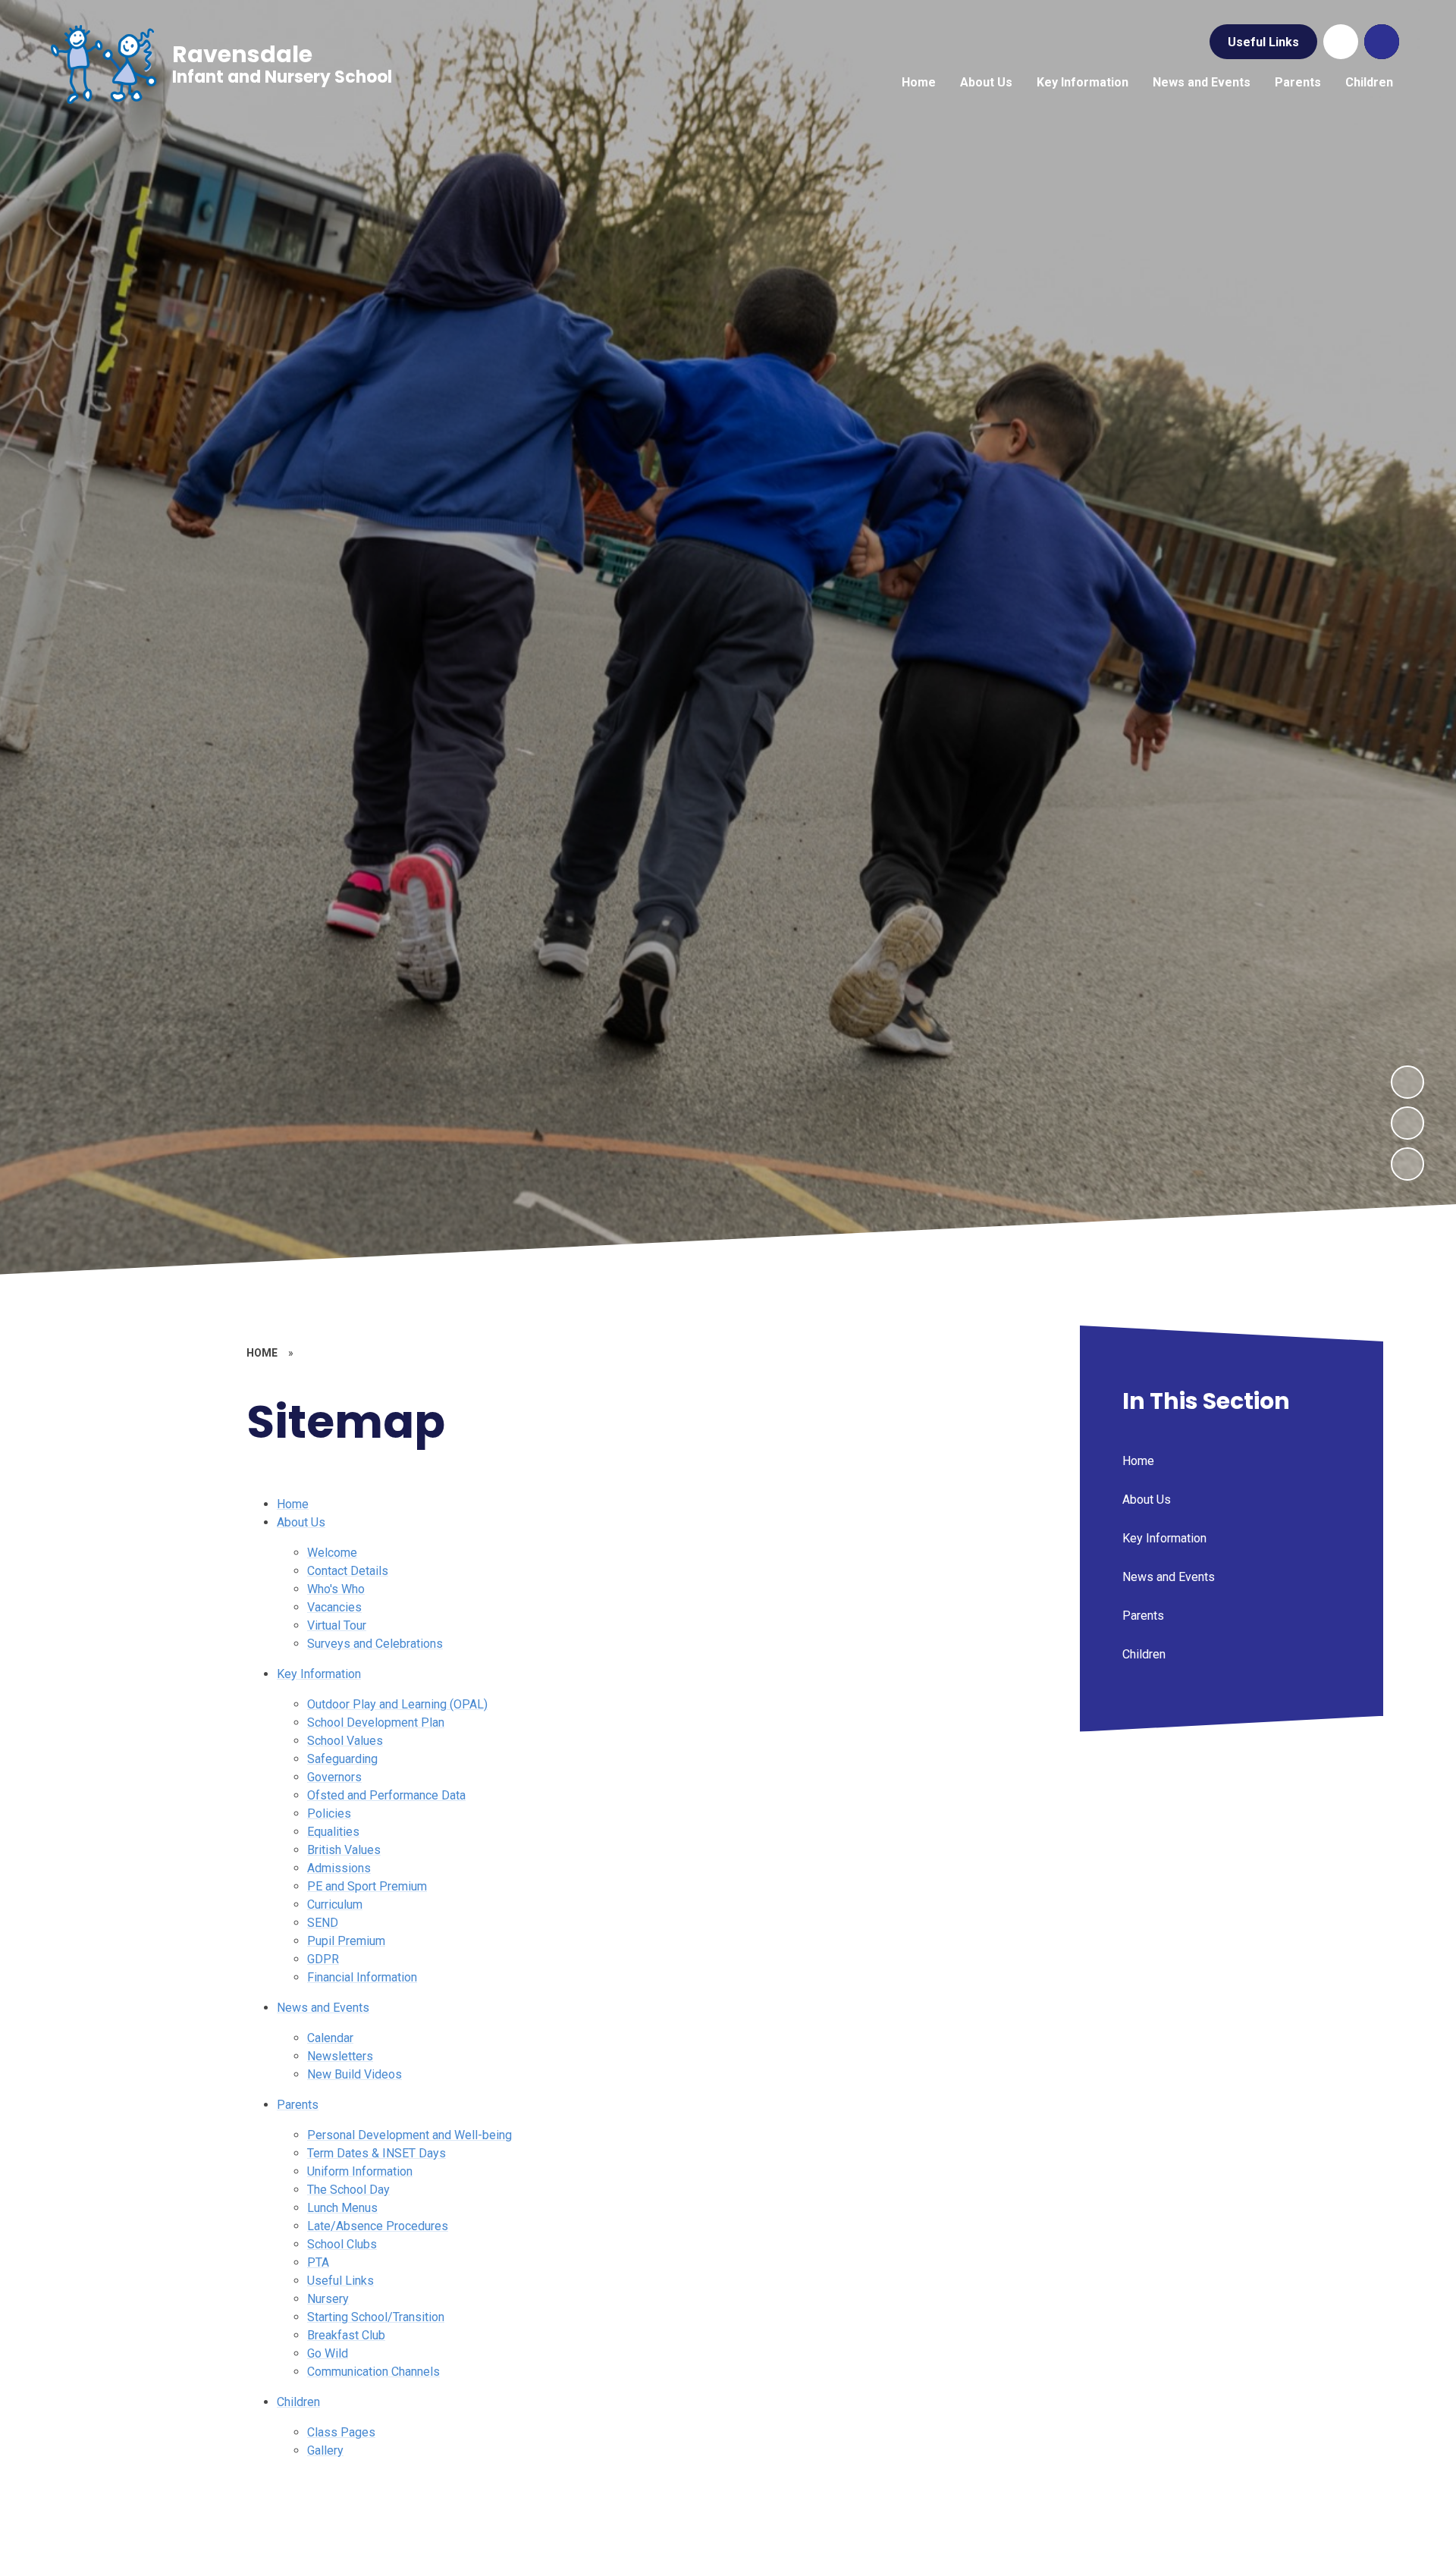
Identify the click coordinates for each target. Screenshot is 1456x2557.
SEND (323, 1923)
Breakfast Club (346, 2335)
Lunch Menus (342, 2208)
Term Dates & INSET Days (377, 2153)
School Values (345, 1741)
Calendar (330, 2038)
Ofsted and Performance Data (386, 1795)
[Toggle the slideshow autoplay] (1407, 1164)
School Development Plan (376, 1722)
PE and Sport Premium (367, 1886)
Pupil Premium (346, 1941)
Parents (298, 2105)
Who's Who (336, 1589)
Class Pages (341, 2432)
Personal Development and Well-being (409, 2135)
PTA (318, 2262)
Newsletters (340, 2056)
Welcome (332, 1553)
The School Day (348, 2190)
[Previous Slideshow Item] (1407, 1123)
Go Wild (328, 2353)
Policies (329, 1813)
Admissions (339, 1868)
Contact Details (348, 1571)
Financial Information (362, 1977)
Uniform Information (360, 2171)
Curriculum (335, 1904)
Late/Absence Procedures (378, 2226)
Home (293, 1504)
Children (298, 2402)
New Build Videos (355, 2074)
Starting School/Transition (376, 2317)
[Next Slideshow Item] (1407, 1082)
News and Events (323, 2008)
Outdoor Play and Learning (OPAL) (397, 1704)
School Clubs (342, 2244)
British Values (344, 1850)
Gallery (325, 2450)
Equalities (333, 1832)
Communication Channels (373, 2372)
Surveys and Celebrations (375, 1644)
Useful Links (1263, 42)
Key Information (319, 1674)
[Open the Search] (1382, 42)
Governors (334, 1777)
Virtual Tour (337, 1625)
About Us (301, 1522)
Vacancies (334, 1607)
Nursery (328, 2299)
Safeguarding (342, 1759)
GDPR (323, 1959)
